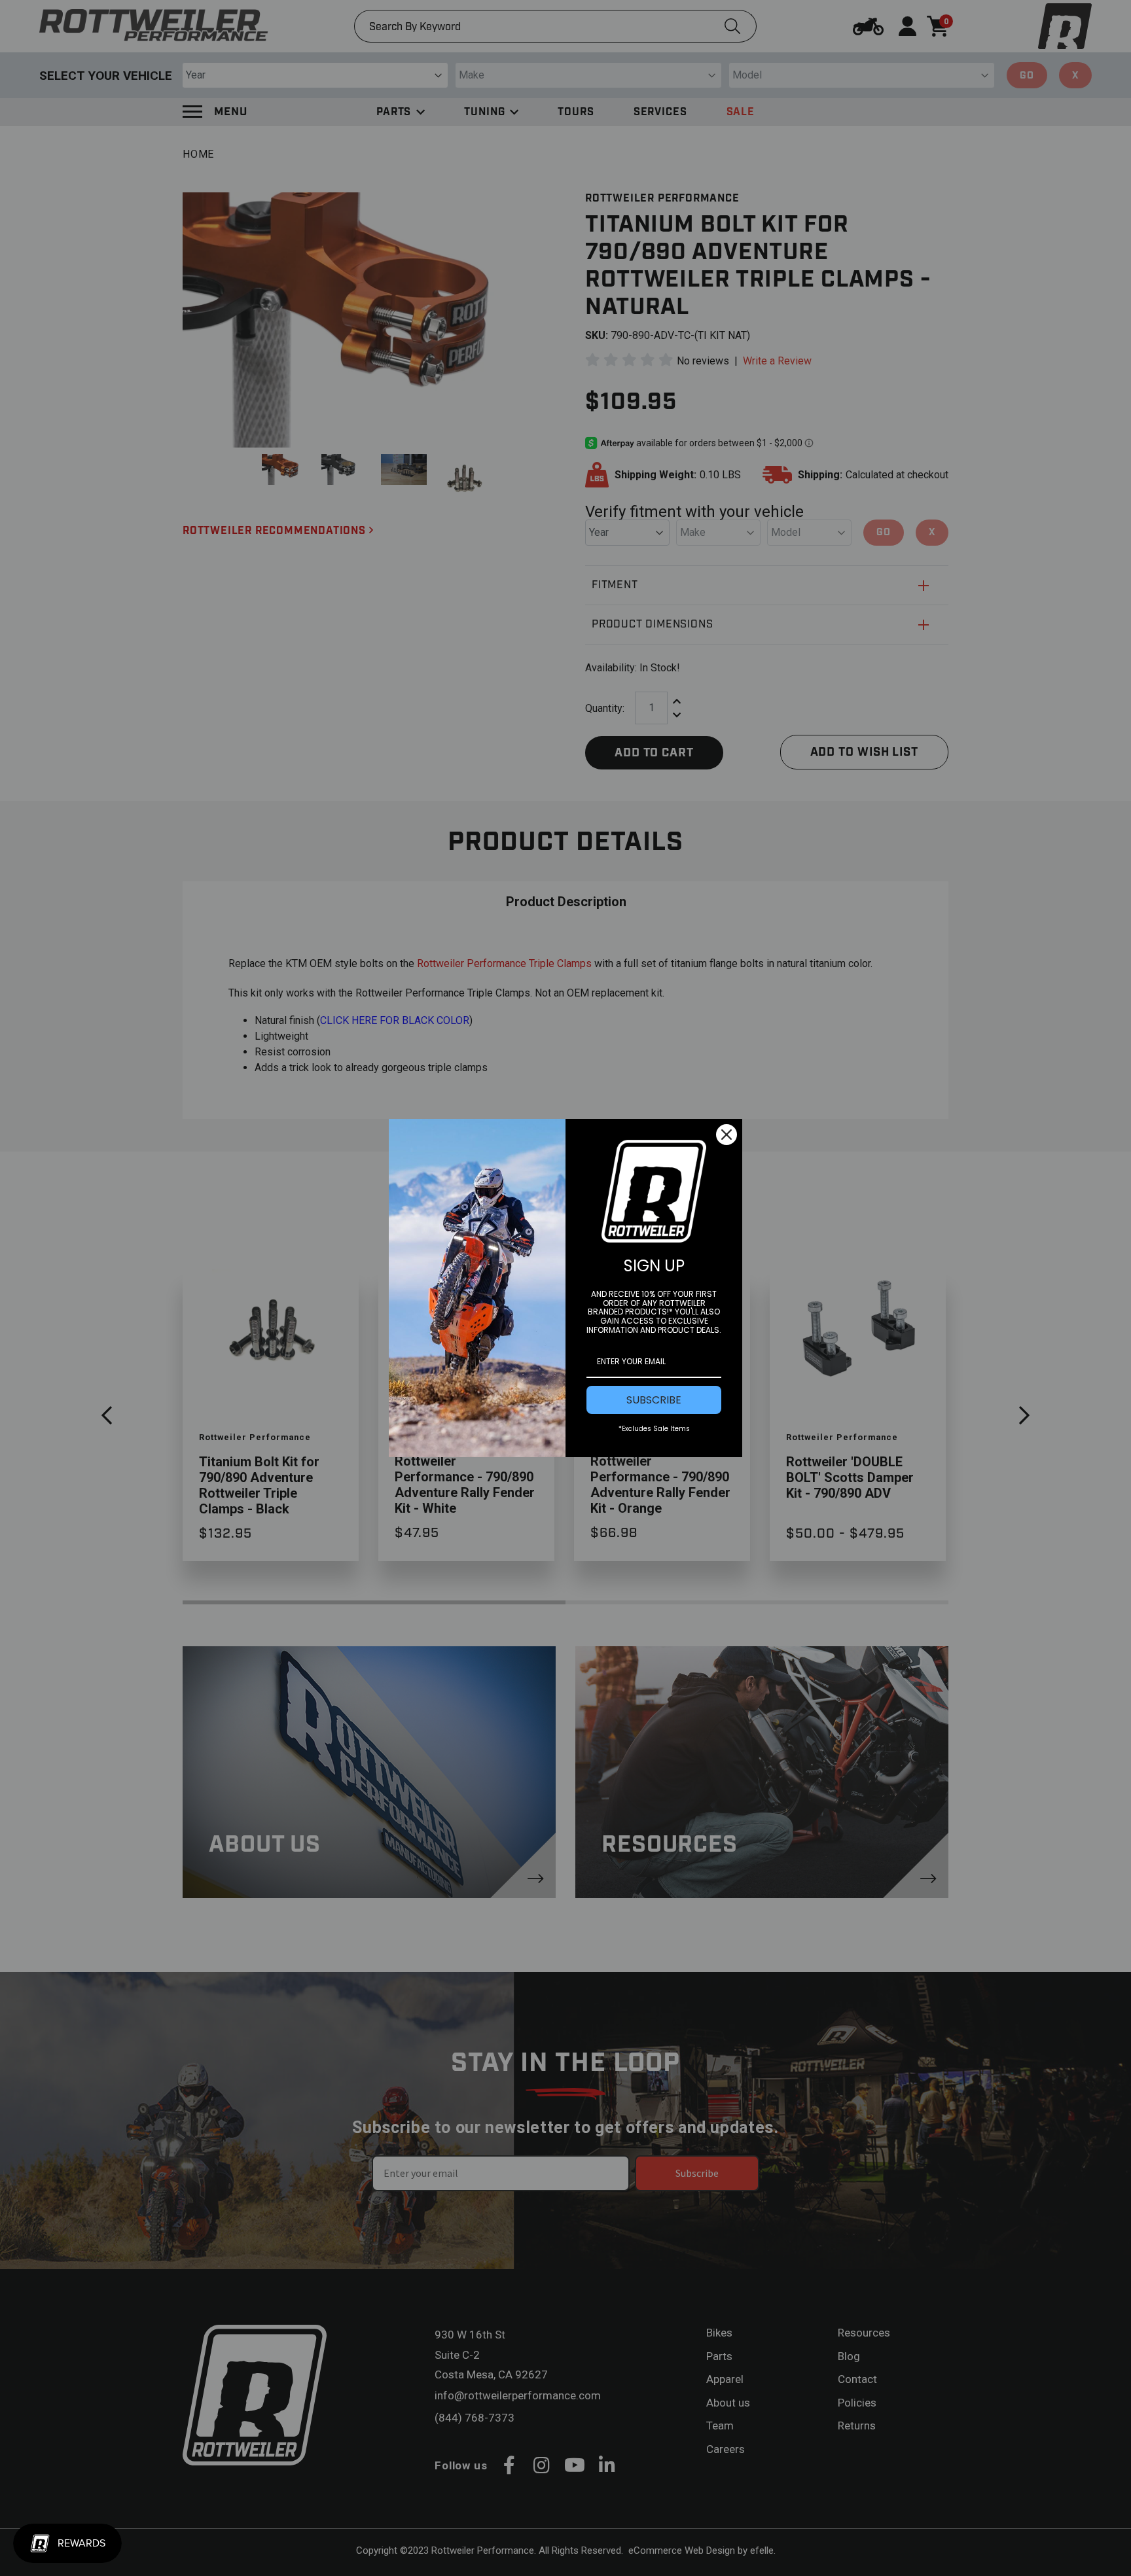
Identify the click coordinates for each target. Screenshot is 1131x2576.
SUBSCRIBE (654, 1400)
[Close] (727, 1135)
